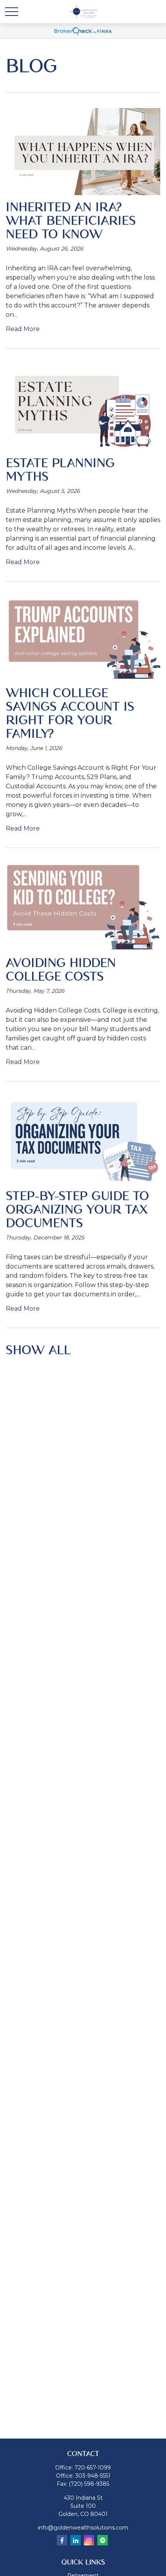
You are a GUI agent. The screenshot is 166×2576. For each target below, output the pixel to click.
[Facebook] (62, 2540)
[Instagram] (89, 2540)
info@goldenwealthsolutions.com (83, 2528)
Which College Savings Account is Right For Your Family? (70, 714)
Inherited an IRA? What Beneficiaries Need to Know (71, 221)
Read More (23, 329)
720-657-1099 (93, 2468)
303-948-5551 (93, 2476)
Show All (38, 1350)
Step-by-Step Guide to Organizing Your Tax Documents (77, 1210)
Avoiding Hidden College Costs (61, 970)
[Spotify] (102, 2540)
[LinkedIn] (75, 2540)
